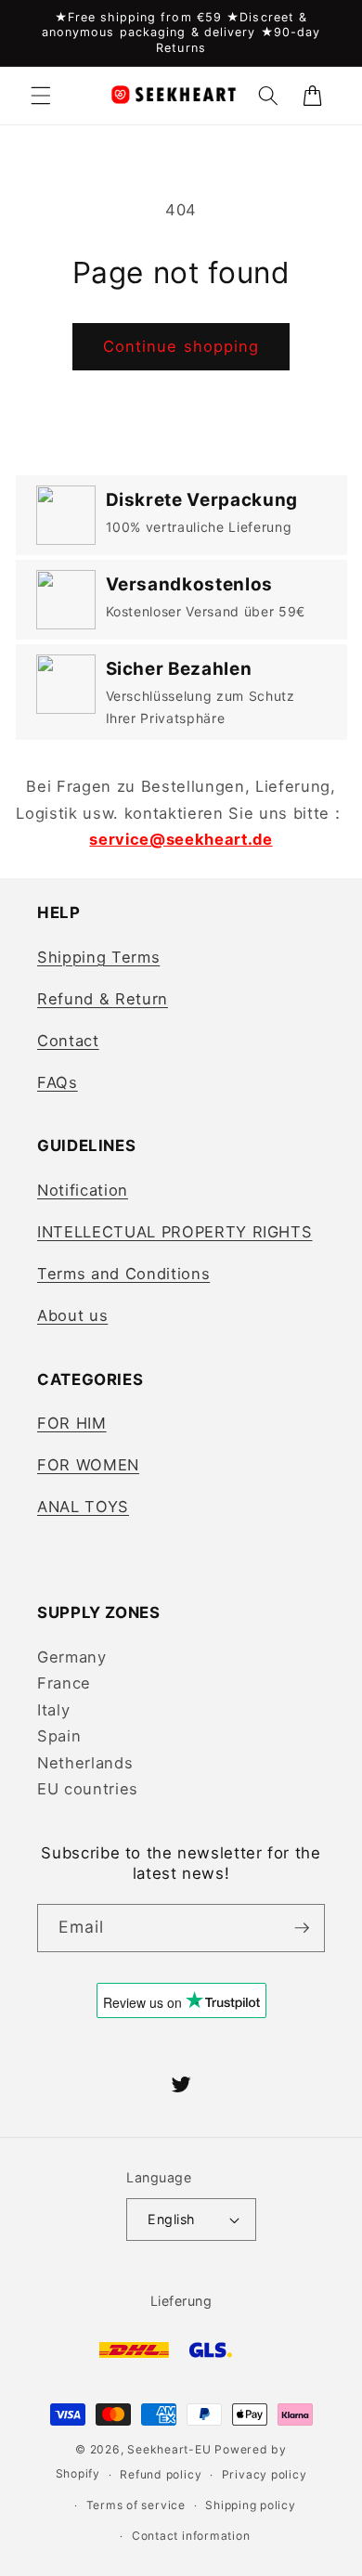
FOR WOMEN (88, 1465)
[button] (41, 96)
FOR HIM (72, 1423)
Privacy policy (265, 2474)
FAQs (58, 1082)
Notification (83, 1190)
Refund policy (161, 2474)
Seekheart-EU (169, 2449)
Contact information (191, 2536)
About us (72, 1315)
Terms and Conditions (123, 1274)
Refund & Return (103, 999)
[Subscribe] (302, 1928)
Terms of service (136, 2505)
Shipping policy (251, 2505)
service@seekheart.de (181, 839)
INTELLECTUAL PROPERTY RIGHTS (175, 1232)
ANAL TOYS (83, 1507)
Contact (68, 1041)
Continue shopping (181, 346)
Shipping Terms (98, 957)
